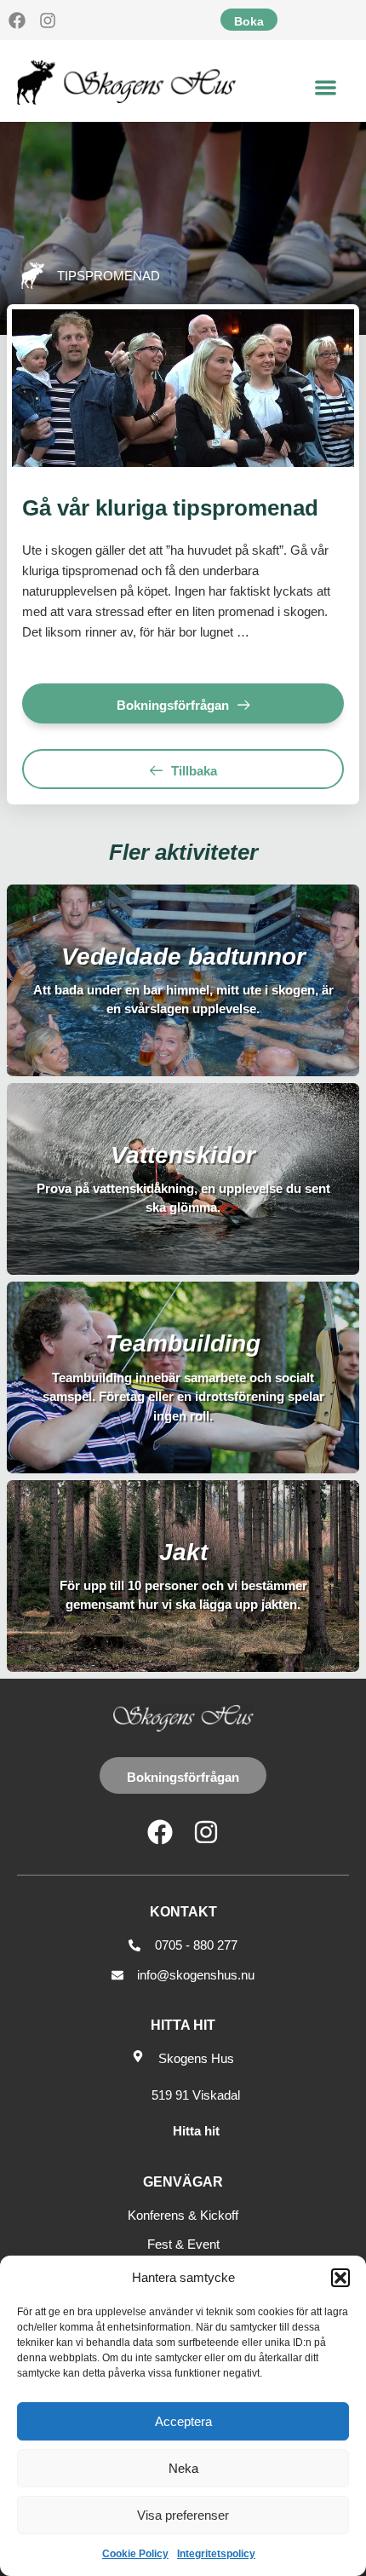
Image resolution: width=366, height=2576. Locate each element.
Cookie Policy (135, 2554)
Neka (183, 2468)
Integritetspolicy (216, 2554)
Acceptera (183, 2421)
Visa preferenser (183, 2515)
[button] (340, 2278)
